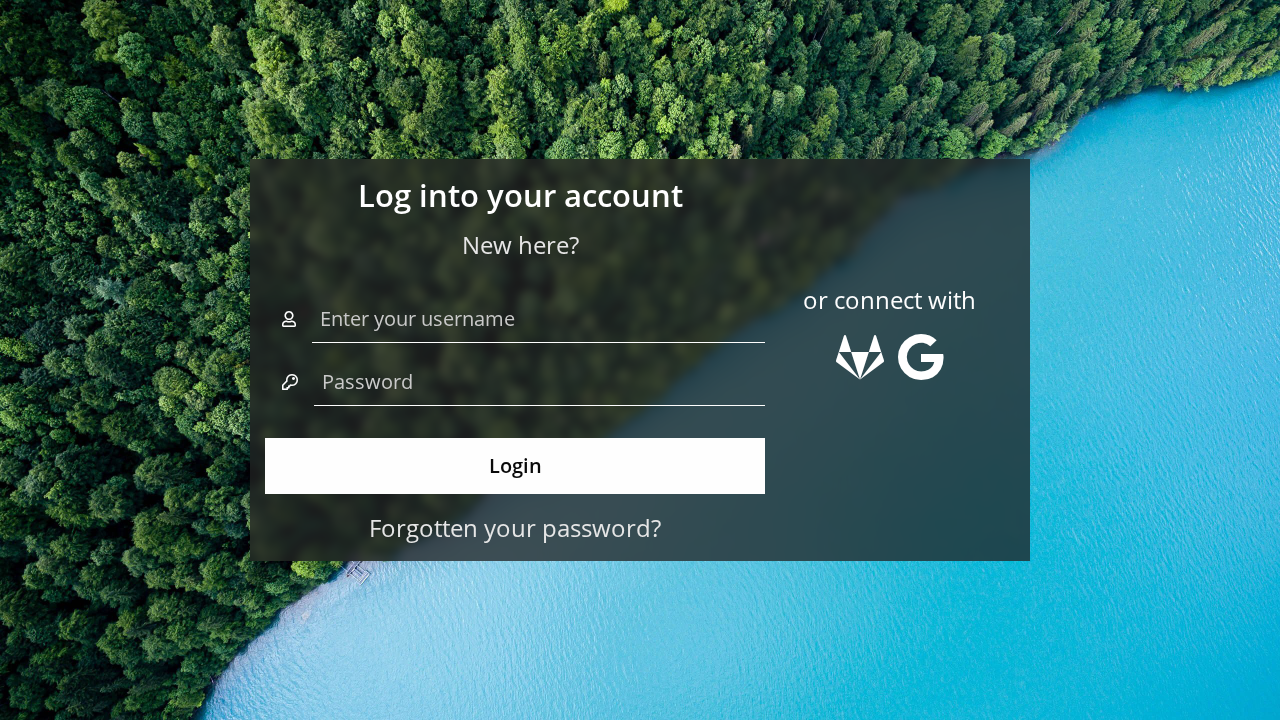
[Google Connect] (921, 365)
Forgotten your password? (515, 527)
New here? (520, 244)
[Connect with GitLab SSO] (863, 365)
